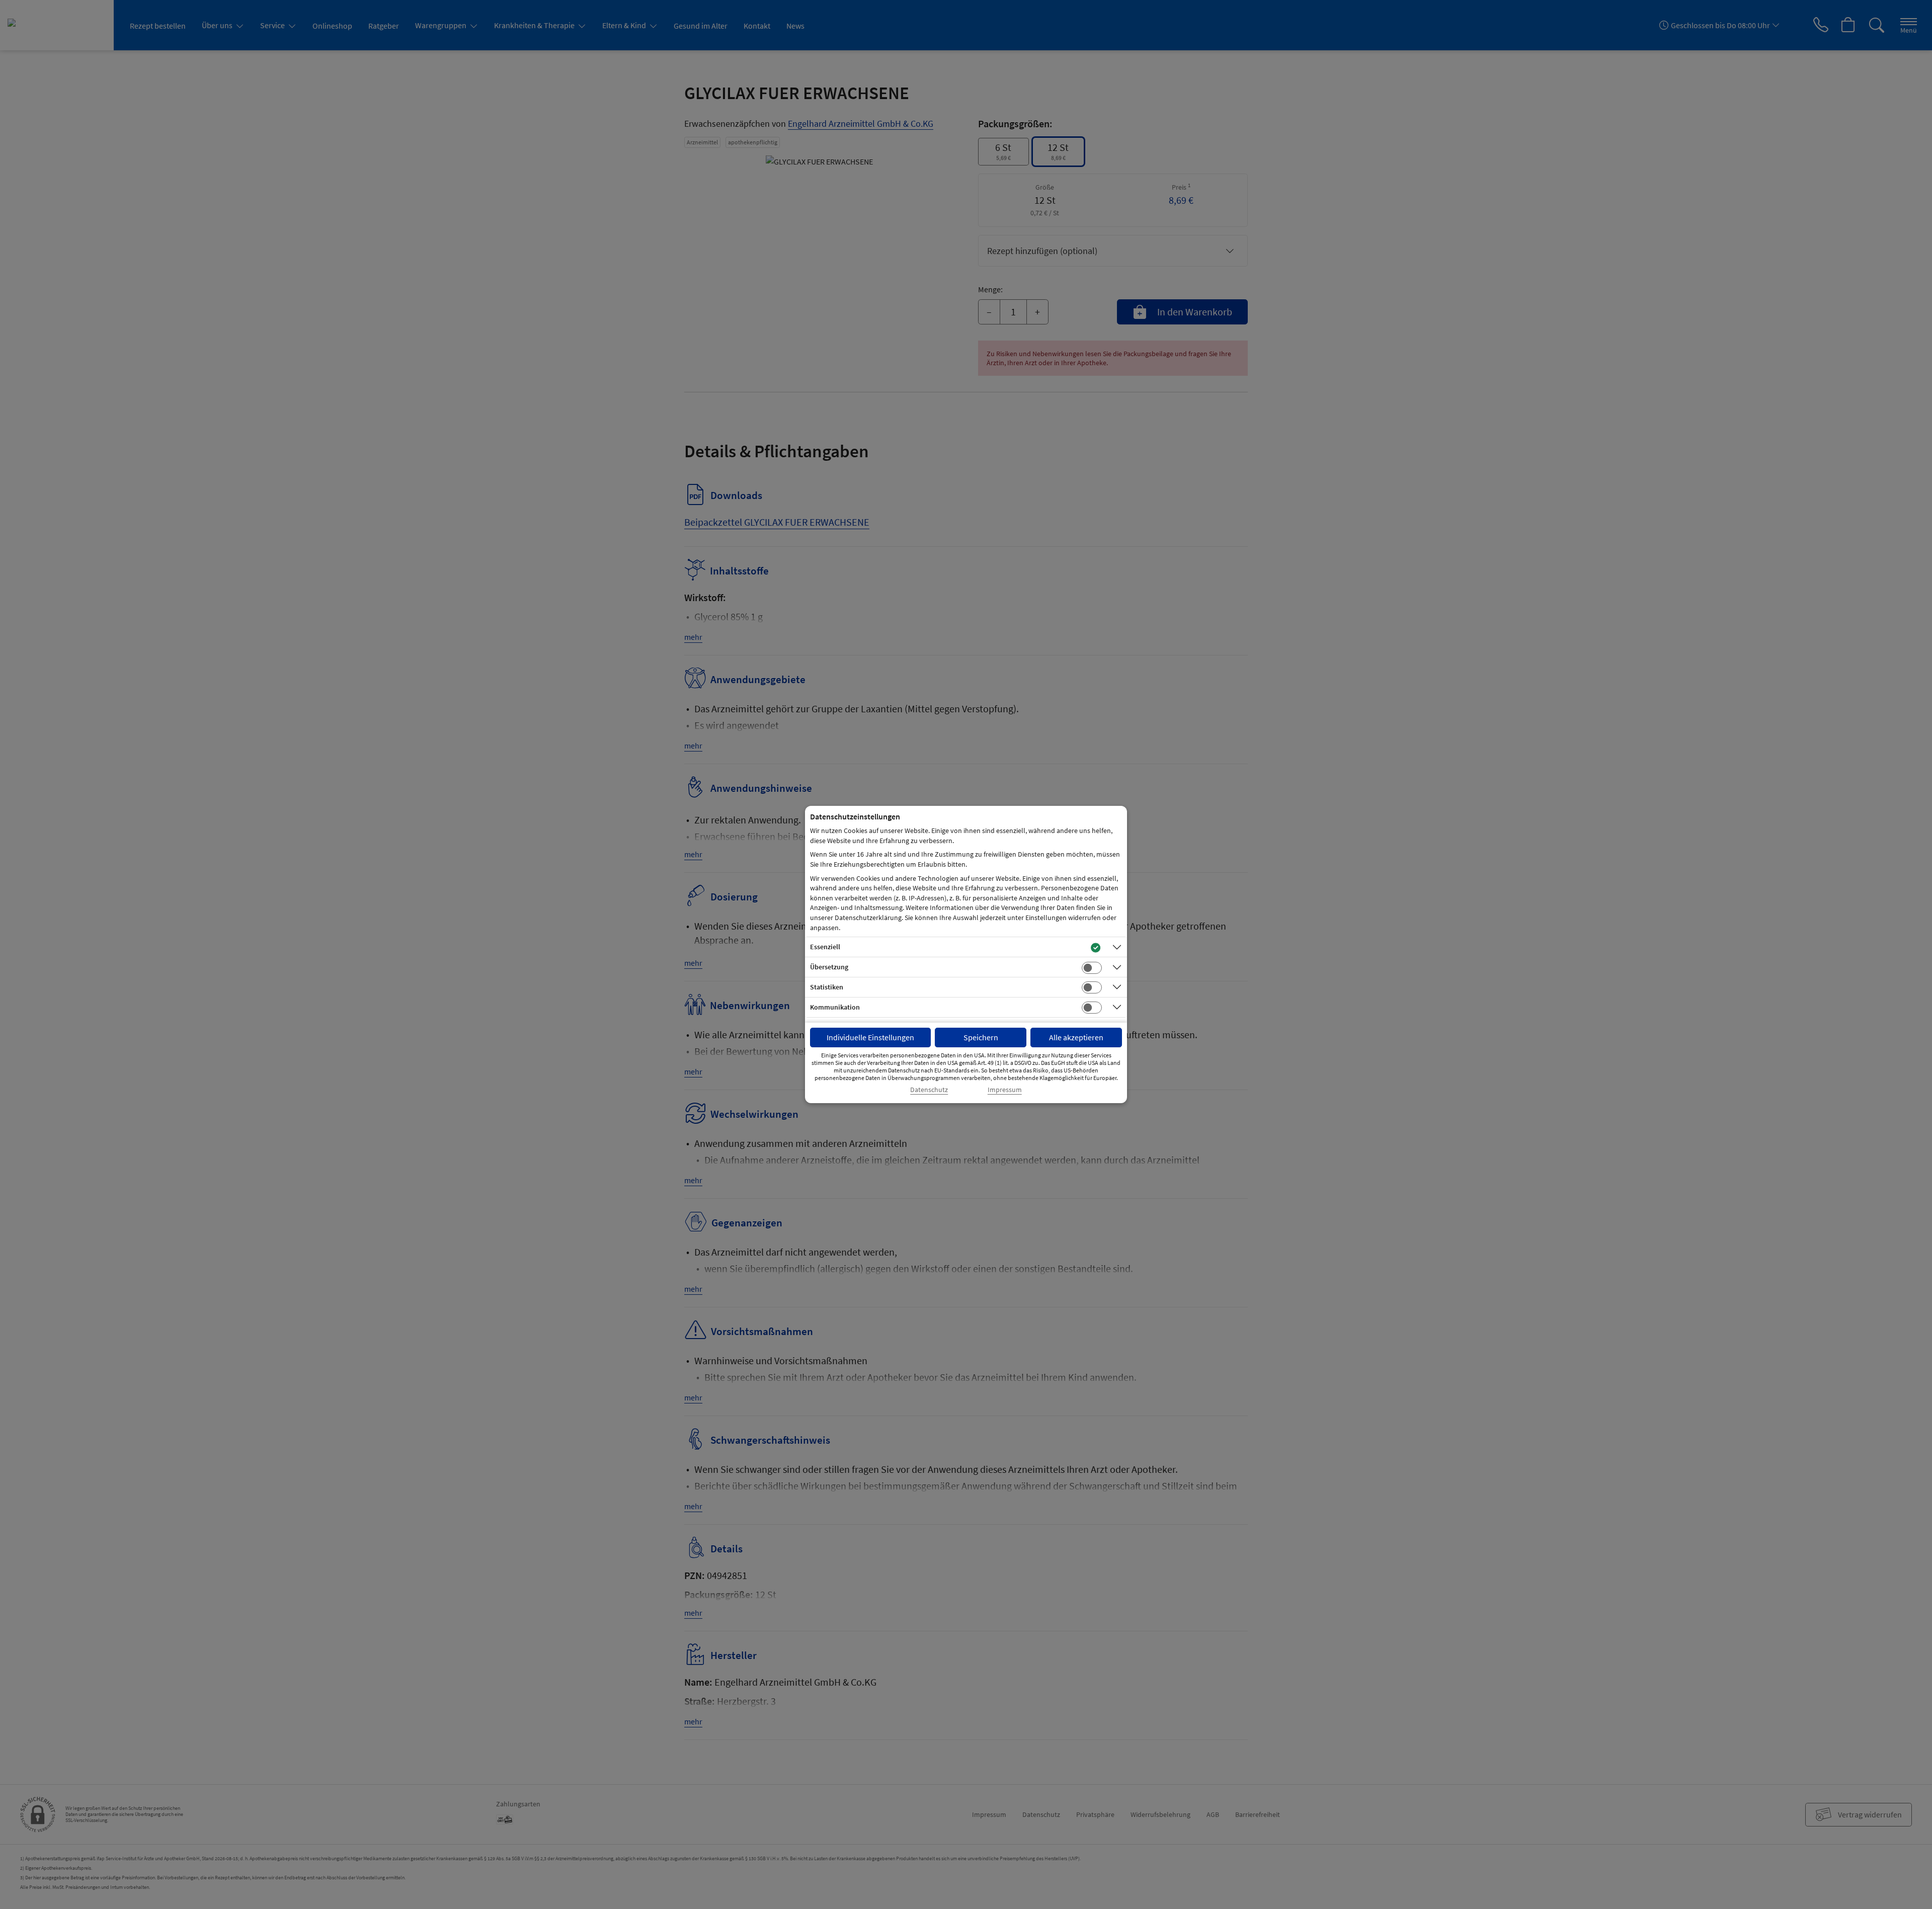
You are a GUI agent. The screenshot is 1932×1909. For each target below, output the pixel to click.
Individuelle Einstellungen (870, 1037)
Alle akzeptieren (1076, 1037)
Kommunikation (835, 1007)
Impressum (1005, 1090)
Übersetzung (829, 967)
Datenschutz (929, 1090)
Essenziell (825, 947)
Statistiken (827, 987)
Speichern (981, 1037)
